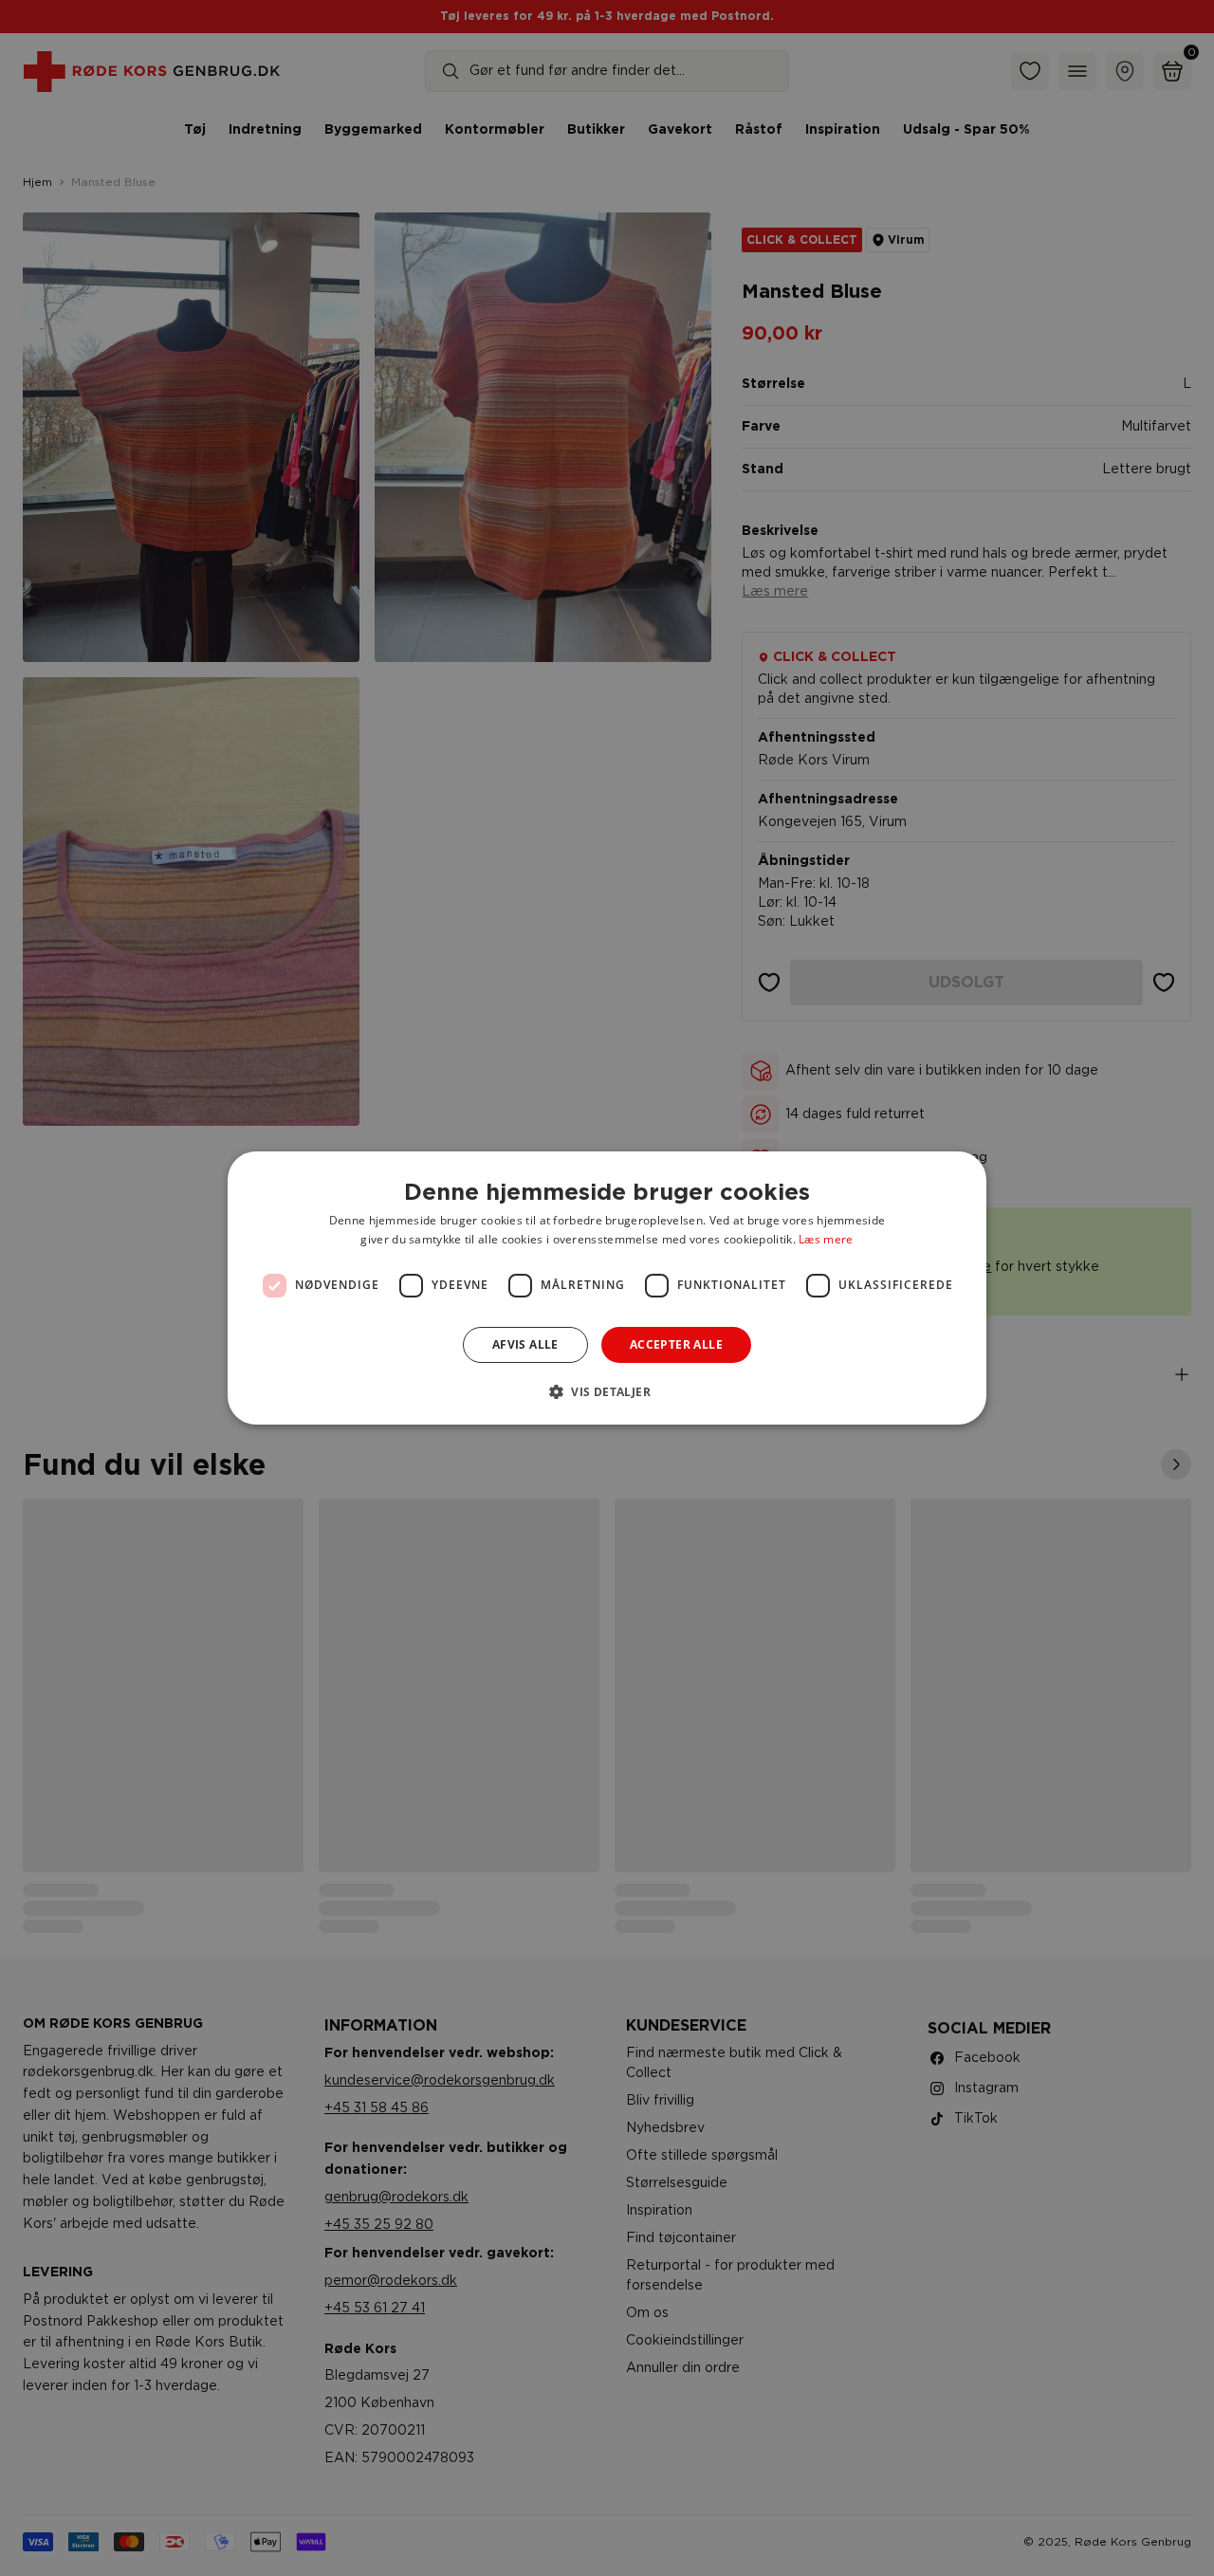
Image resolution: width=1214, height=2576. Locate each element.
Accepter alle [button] (676, 1344)
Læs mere (826, 1239)
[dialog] (607, 1288)
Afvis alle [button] (525, 1344)
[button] (607, 1391)
